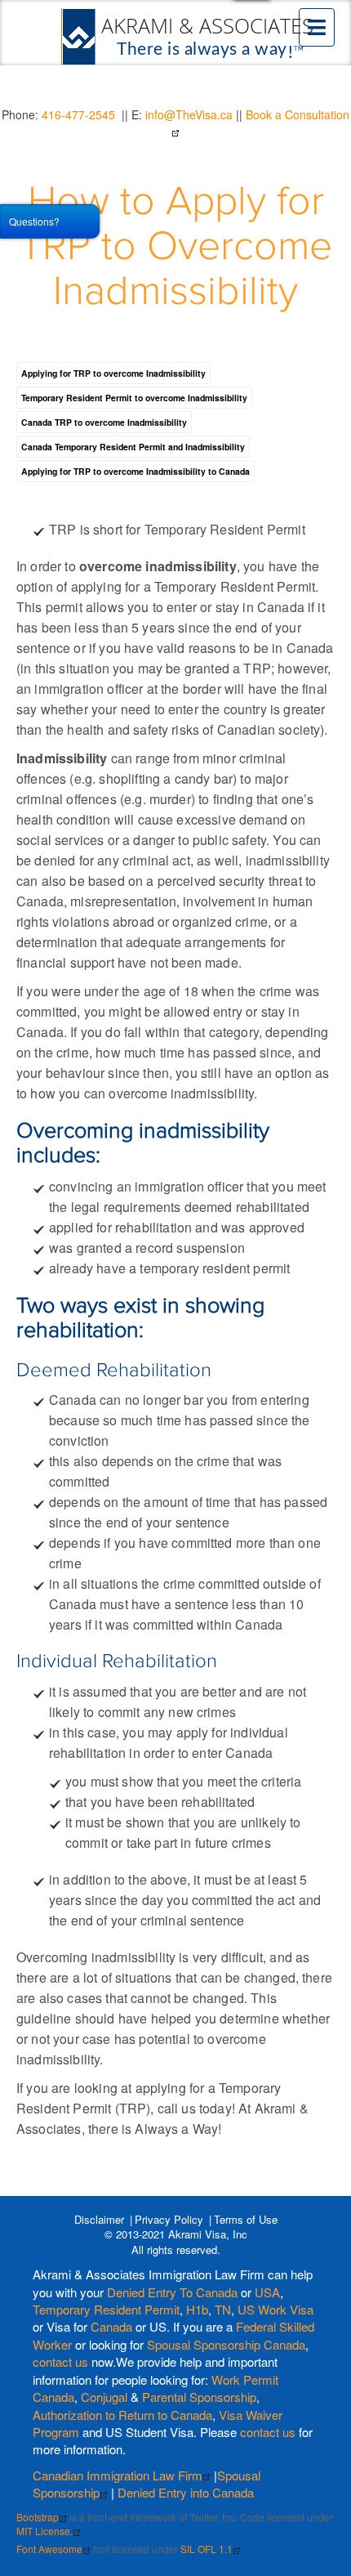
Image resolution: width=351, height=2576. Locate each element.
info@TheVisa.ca (189, 114)
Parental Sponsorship (199, 2397)
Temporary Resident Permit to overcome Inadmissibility (134, 398)
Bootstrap (38, 2517)
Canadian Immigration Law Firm (118, 2475)
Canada (111, 2326)
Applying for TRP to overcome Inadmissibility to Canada (136, 471)
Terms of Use (246, 2219)
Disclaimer (99, 2219)
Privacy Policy (169, 2219)
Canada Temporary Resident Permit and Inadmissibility (133, 447)
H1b (197, 2309)
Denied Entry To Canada (172, 2292)
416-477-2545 (78, 114)
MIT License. (44, 2531)
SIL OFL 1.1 (207, 2549)
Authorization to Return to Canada (122, 2415)
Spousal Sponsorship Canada (226, 2344)
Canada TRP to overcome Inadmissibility (104, 422)
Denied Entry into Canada (186, 2492)
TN (223, 2309)
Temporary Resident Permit (106, 2309)
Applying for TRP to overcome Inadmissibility (113, 373)
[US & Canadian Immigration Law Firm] (189, 37)
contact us (60, 2361)
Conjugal (106, 2397)
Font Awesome (49, 2549)
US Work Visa (275, 2309)
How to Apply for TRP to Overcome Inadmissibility (176, 247)
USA (267, 2292)
